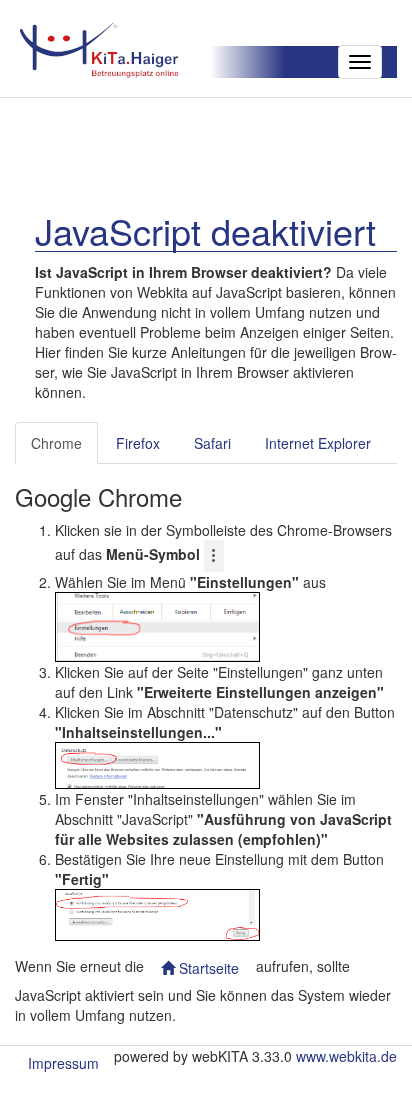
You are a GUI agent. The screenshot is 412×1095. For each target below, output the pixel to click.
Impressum (63, 1063)
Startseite (207, 968)
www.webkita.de (346, 1056)
